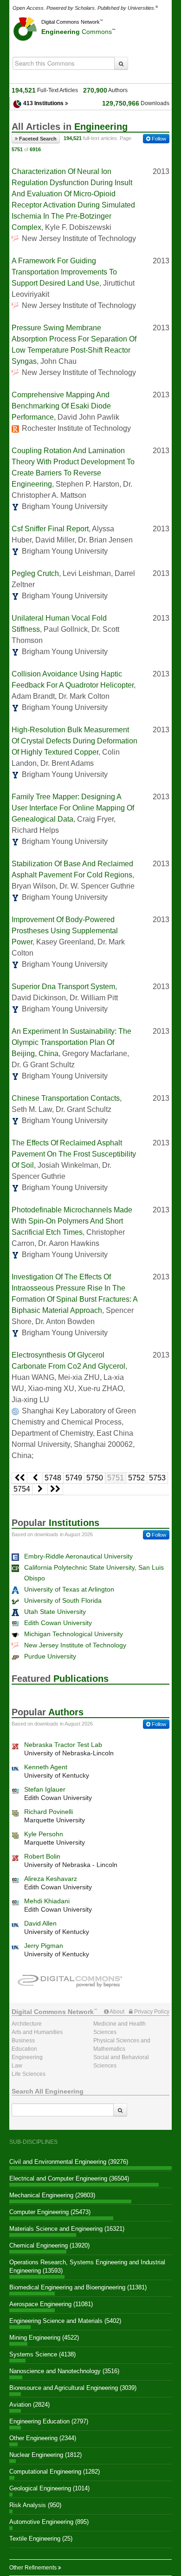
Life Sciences (29, 2074)
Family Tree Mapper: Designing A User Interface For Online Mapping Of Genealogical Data (73, 808)
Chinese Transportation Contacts (66, 1098)
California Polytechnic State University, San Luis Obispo (94, 1573)
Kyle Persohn (44, 1834)
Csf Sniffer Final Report (50, 529)
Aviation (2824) (29, 2405)
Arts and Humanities (37, 2032)
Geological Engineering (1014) (49, 2488)
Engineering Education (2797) (49, 2421)
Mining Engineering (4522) (44, 2338)
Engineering (77, 32)
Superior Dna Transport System (63, 987)
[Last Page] (55, 1489)
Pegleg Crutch (35, 573)
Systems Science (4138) (42, 2354)
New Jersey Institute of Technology (75, 1645)
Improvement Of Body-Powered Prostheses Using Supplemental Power (65, 931)
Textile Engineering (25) (41, 2539)
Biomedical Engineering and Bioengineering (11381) (78, 2287)
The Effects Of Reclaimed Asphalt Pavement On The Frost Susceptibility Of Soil (74, 1154)
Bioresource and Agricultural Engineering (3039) (73, 2388)
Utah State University (55, 1612)
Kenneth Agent (46, 1767)
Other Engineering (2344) (43, 2438)
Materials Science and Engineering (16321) (67, 2229)
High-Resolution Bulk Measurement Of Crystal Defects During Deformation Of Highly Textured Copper (74, 741)
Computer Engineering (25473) (50, 2212)
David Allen (40, 1923)
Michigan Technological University (74, 1634)
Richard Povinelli (48, 1812)
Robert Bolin (42, 1856)
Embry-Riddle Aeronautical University (78, 1556)
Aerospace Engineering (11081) (51, 2304)
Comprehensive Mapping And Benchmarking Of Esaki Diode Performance (61, 406)
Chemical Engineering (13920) (49, 2245)
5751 (116, 1478)
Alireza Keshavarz (51, 1879)
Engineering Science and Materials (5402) (65, 2321)
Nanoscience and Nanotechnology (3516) (64, 2371)
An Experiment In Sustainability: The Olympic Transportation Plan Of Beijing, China (71, 1042)
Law (17, 2066)
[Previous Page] (35, 1478)
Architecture (27, 2024)
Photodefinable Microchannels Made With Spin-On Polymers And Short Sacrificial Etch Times (72, 1221)
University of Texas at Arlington (69, 1589)
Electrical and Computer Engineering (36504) (69, 2178)
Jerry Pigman (44, 1946)
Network (53, 2012)
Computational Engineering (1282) (55, 2472)
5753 (157, 1478)
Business (23, 2041)
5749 (74, 1478)
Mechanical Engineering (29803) (52, 2195)
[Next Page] (40, 1489)
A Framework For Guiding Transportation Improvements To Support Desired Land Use (64, 272)
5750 (95, 1478)
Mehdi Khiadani (47, 1901)
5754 (22, 1489)
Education (24, 2049)
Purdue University (50, 1656)
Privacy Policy (151, 2012)
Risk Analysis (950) (35, 2505)
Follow (158, 139)
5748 (53, 1478)
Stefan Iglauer (45, 1789)
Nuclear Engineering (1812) (45, 2455)
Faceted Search (37, 139)
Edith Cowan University (58, 1623)
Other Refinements (34, 2568)
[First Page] (19, 1478)
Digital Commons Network (71, 22)
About (116, 2012)
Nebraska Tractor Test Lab (63, 1745)
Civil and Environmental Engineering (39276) (69, 2162)
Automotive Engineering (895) (49, 2522)
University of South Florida (63, 1600)
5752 (136, 1478)
